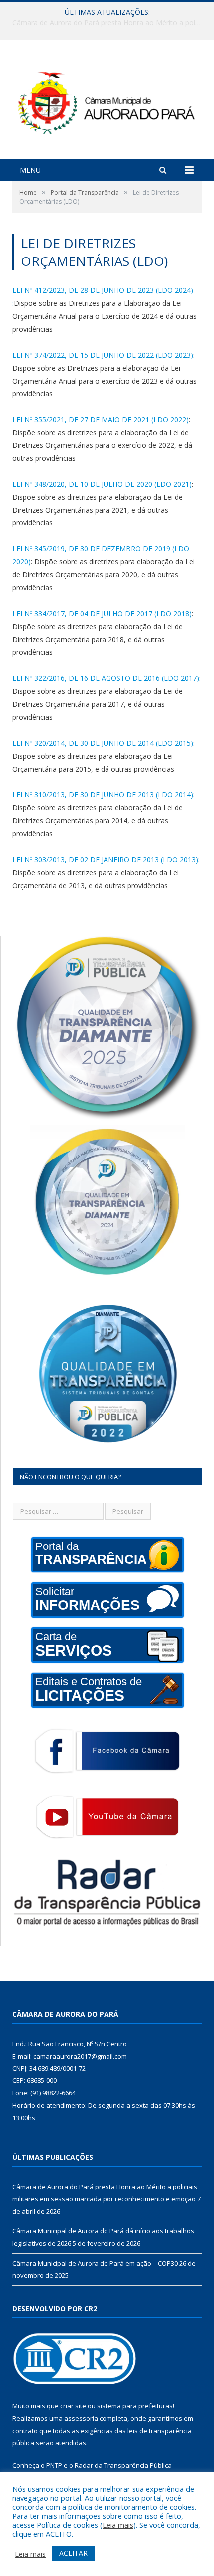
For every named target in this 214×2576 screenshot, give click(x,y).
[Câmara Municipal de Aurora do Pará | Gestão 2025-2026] (107, 101)
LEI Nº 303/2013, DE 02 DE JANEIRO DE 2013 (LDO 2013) (105, 859)
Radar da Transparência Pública (123, 2465)
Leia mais (118, 2525)
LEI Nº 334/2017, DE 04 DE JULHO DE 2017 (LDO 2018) (102, 613)
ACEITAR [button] (73, 2553)
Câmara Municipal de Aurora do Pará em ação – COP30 (95, 2263)
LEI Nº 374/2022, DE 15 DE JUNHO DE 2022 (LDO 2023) (103, 355)
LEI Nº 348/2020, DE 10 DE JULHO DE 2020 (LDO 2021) (102, 484)
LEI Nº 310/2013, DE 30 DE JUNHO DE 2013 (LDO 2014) (103, 795)
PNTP (54, 2465)
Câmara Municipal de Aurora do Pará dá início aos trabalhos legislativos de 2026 (109, 23)
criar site (73, 2406)
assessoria (81, 2418)
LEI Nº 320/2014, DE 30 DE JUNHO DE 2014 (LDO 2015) (103, 743)
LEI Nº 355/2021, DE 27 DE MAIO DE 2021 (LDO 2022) (101, 420)
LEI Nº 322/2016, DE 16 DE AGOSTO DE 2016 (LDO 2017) (106, 678)
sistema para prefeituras (135, 2406)
